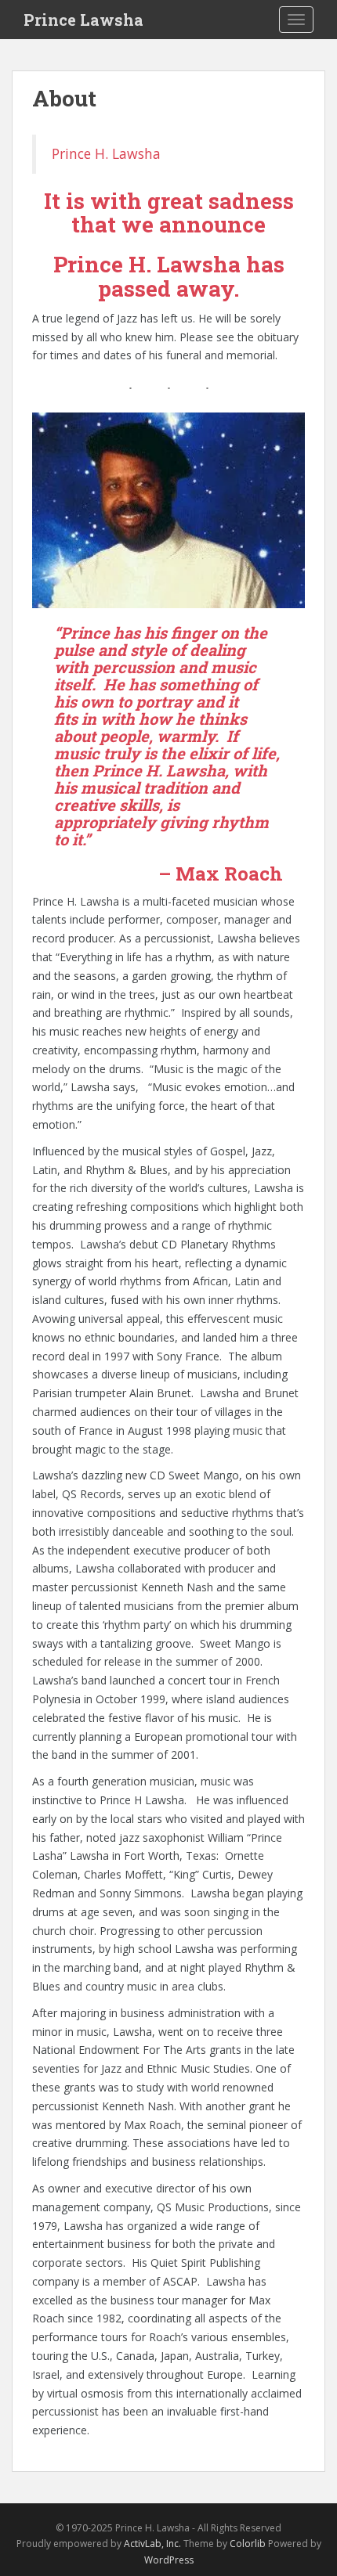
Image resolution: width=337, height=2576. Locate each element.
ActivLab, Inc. (152, 2544)
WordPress (169, 2560)
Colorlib (248, 2544)
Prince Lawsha (83, 20)
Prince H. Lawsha (106, 153)
